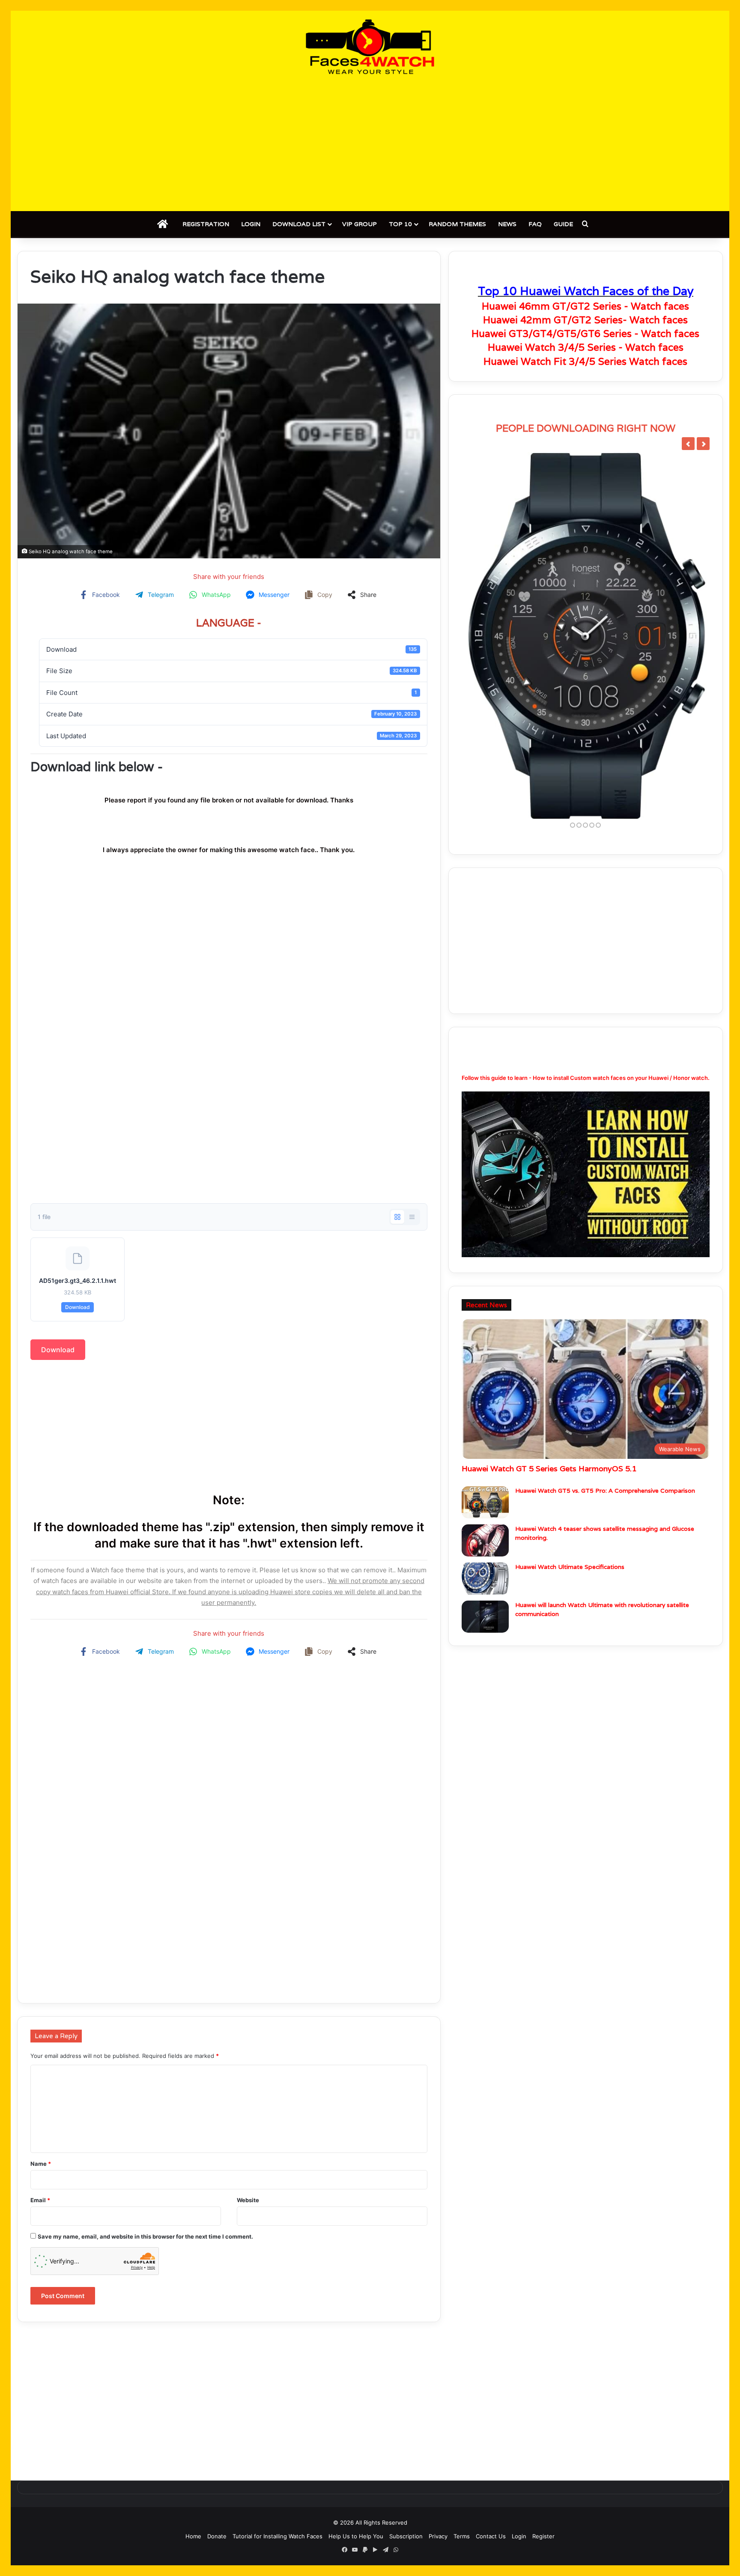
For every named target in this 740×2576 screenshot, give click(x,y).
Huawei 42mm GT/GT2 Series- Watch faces (585, 320)
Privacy (438, 2536)
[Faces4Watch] (370, 47)
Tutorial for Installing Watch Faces (277, 2536)
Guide (563, 224)
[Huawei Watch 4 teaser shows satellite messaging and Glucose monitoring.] (485, 1540)
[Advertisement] (370, 143)
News (507, 224)
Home (193, 2536)
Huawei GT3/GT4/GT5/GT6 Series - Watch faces (585, 334)
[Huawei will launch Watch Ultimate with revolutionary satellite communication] (485, 1617)
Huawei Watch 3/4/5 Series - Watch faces (586, 347)
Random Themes (457, 224)
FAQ (535, 224)
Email (40, 2200)
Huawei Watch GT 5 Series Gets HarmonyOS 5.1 (549, 1468)
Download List (299, 224)
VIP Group (360, 224)
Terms (462, 2536)
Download (78, 1307)
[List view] (412, 1217)
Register (543, 2536)
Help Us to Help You (356, 2536)
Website (248, 2200)
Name (41, 2164)
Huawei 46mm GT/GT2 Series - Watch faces (585, 306)
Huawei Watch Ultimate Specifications (570, 1567)
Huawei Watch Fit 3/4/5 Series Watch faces (585, 361)
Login (251, 224)
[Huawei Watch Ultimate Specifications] (485, 1579)
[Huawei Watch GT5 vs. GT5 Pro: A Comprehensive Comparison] (485, 1502)
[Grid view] (397, 1217)
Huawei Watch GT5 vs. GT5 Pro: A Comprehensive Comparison (605, 1491)
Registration (206, 224)
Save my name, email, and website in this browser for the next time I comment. (145, 2236)
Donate (217, 2536)
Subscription (406, 2536)
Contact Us (491, 2536)
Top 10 (400, 224)
